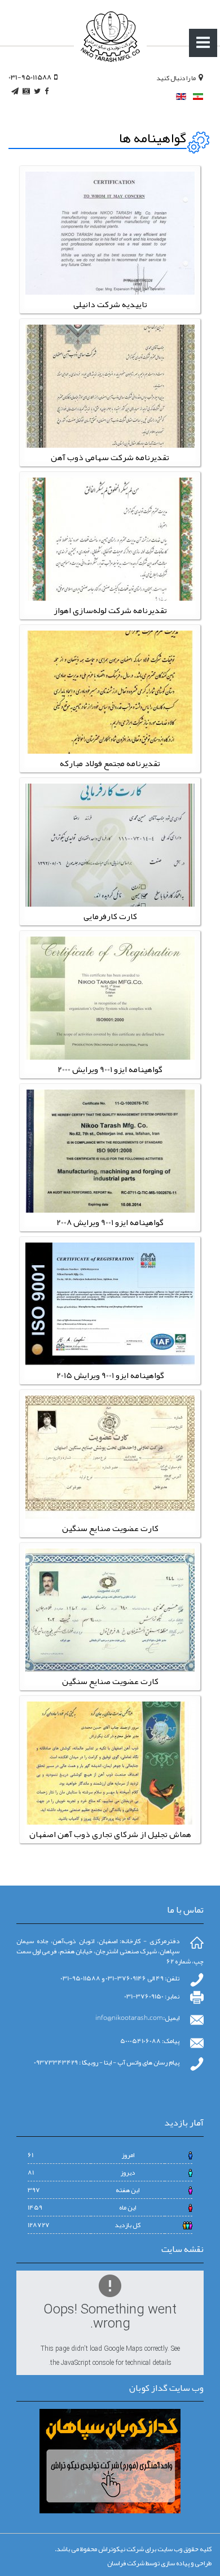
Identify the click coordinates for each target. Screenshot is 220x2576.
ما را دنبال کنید (176, 78)
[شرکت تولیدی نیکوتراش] (110, 37)
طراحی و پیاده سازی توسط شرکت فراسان (159, 2563)
